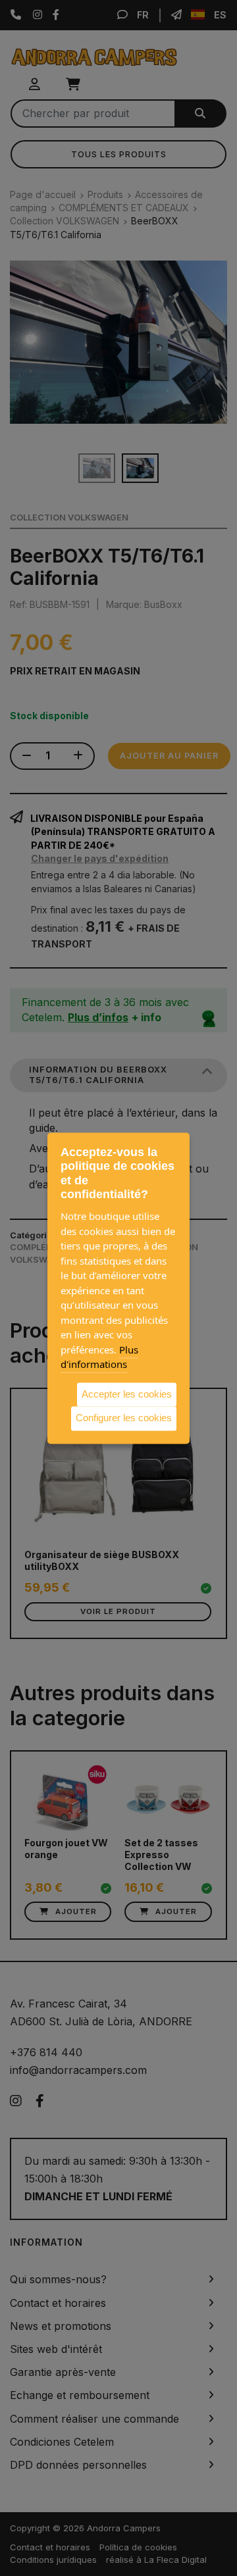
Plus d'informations (99, 1357)
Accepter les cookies (127, 1394)
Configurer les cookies (124, 1418)
